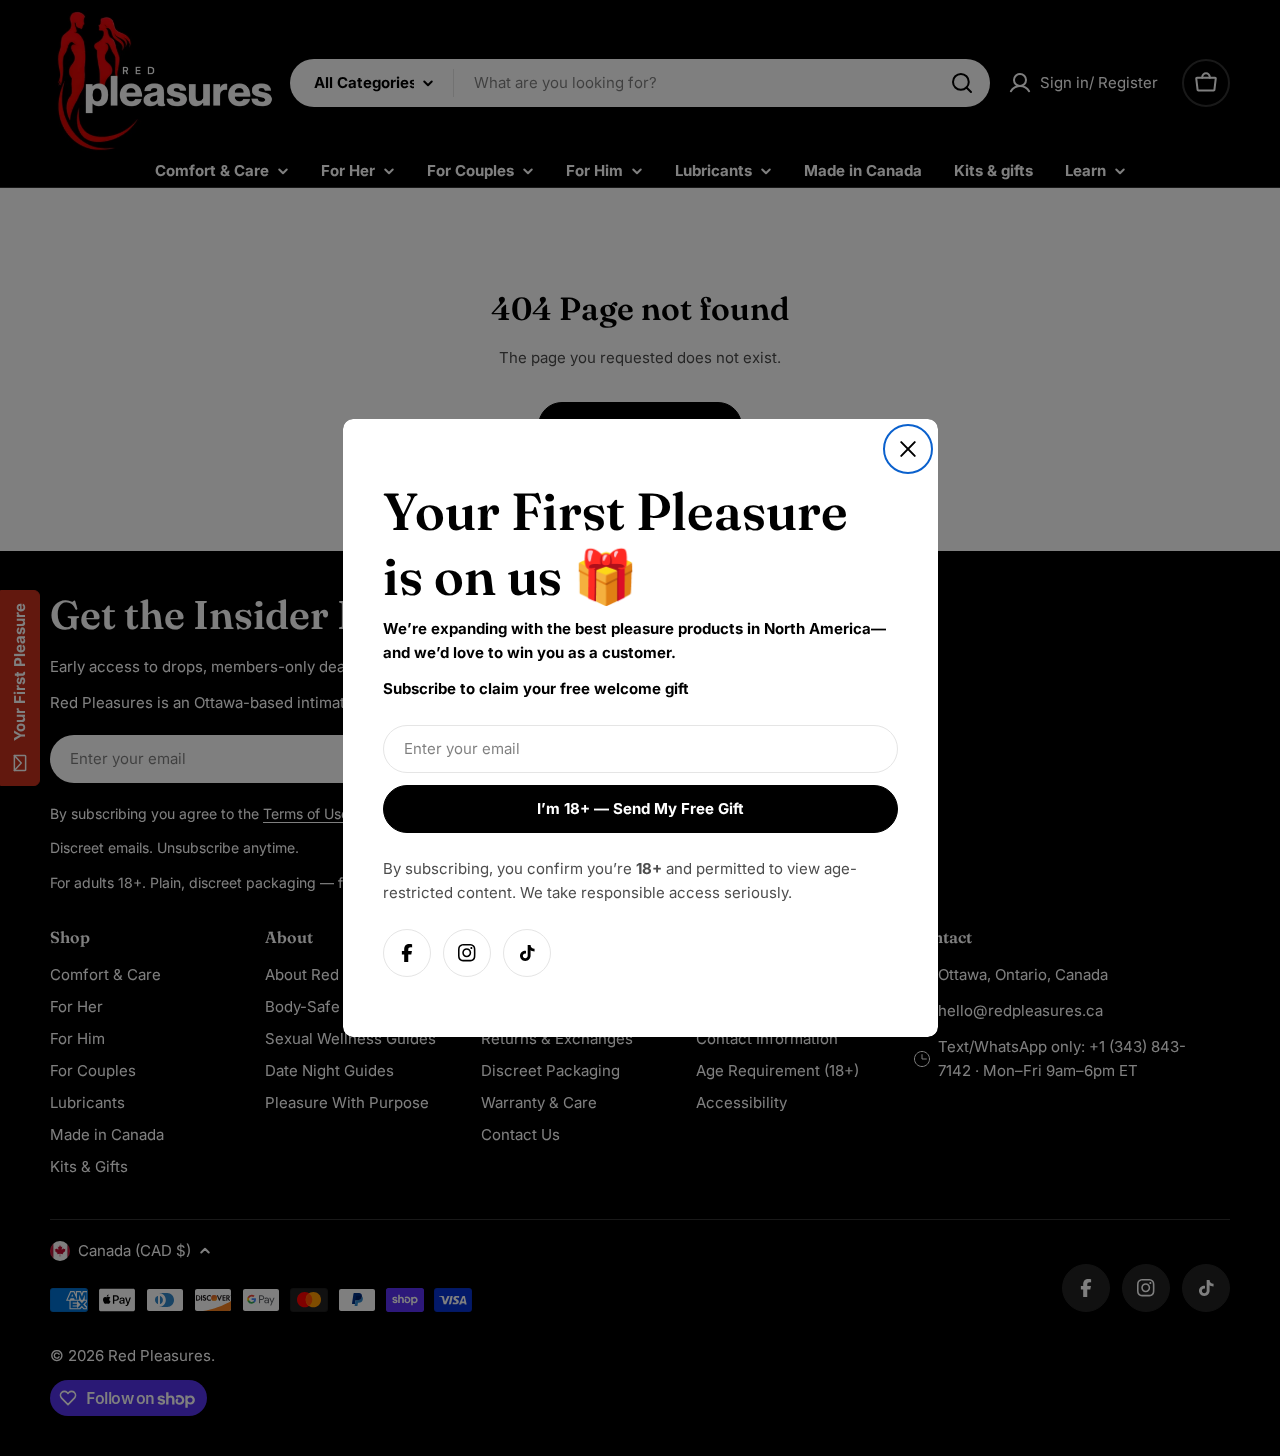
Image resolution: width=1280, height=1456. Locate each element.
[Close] (908, 449)
